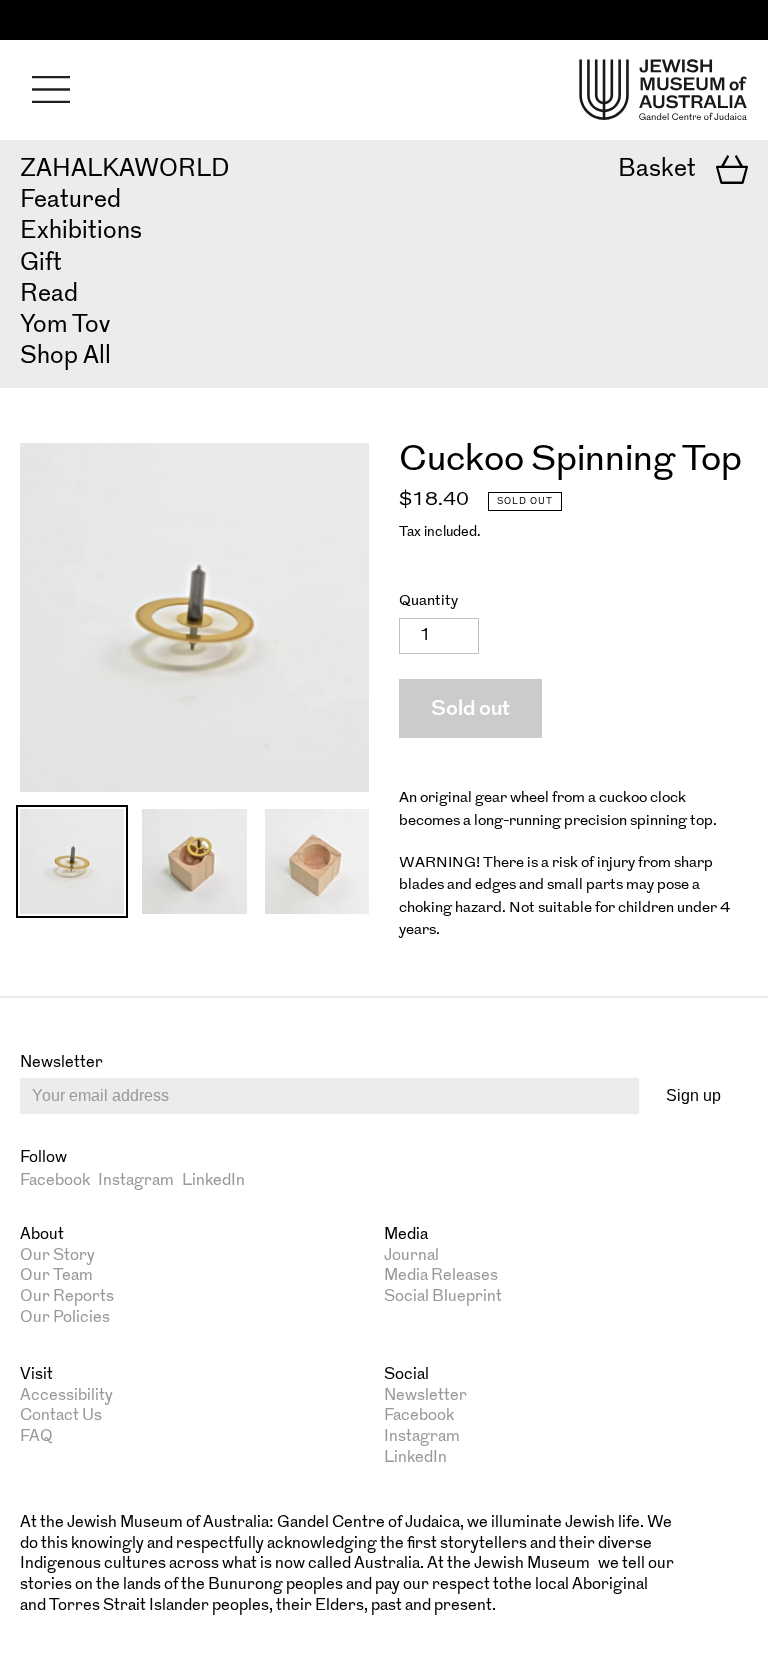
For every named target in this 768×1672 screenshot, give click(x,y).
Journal (411, 1256)
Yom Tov (65, 326)
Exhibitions (81, 232)
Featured (70, 201)
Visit (36, 1375)
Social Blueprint (443, 1297)
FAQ (36, 1437)
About (42, 1235)
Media (406, 1235)
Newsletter (425, 1396)
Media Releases (441, 1276)
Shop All (65, 357)
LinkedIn (213, 1181)
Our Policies (65, 1318)
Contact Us (61, 1416)
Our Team (56, 1276)
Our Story (57, 1256)
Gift (41, 264)
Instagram (136, 1181)
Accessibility (66, 1396)
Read (49, 295)
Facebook (55, 1181)
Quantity (428, 601)
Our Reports (67, 1297)
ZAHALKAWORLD (124, 170)
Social (406, 1375)
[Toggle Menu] (51, 89)
